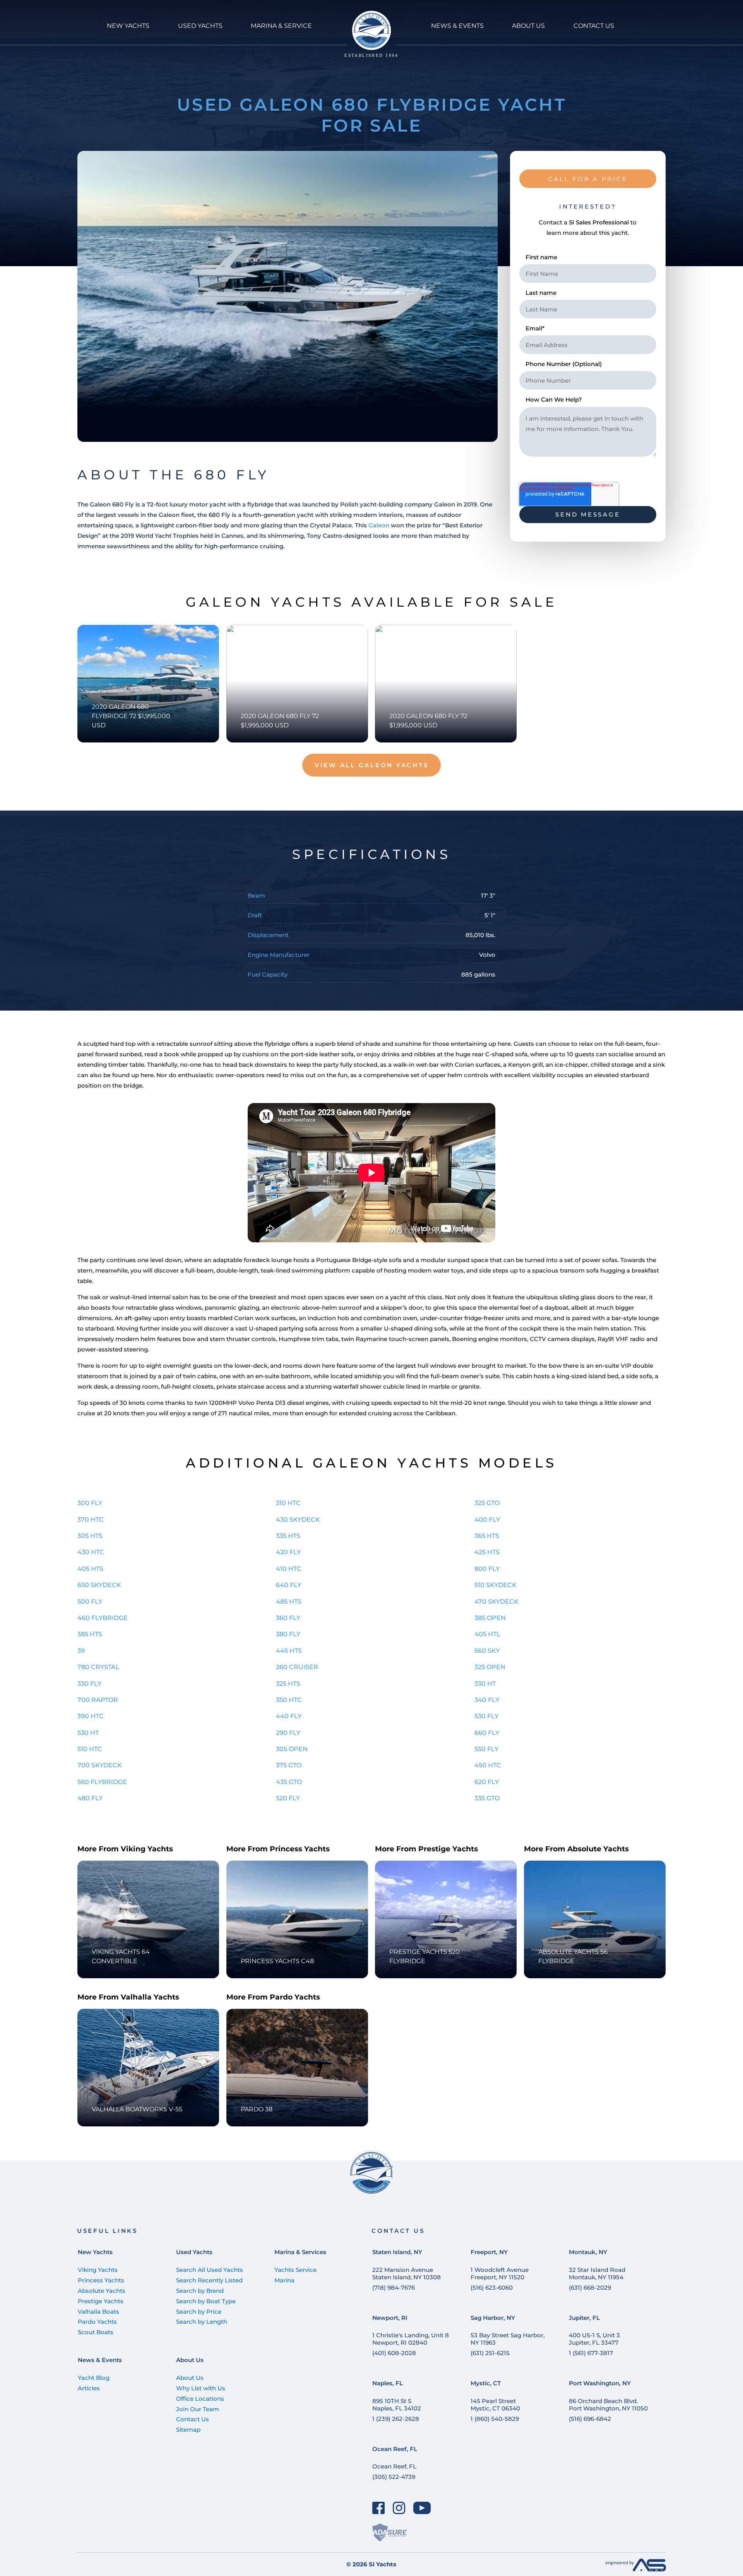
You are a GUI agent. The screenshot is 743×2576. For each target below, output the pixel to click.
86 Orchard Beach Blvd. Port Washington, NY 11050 (608, 2405)
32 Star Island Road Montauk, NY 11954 (597, 2273)
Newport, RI (390, 2318)
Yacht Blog (94, 2378)
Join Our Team (198, 2409)
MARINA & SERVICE (281, 26)
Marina (284, 2280)
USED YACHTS (200, 26)
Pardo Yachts (97, 2322)
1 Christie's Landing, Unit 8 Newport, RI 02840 (411, 2339)
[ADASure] (390, 2532)
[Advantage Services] (636, 2569)
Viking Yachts (98, 2270)
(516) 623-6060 (492, 2288)
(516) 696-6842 (590, 2419)
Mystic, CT (486, 2383)
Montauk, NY (588, 2252)
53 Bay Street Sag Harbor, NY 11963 (508, 2339)
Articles (89, 2388)
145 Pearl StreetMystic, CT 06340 (495, 2405)
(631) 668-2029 (590, 2288)
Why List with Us (201, 2388)
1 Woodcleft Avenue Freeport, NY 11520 (500, 2273)
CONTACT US (594, 26)
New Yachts (95, 2252)
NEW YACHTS (128, 26)
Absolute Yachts (102, 2291)
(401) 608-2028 (394, 2353)
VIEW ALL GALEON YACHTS (372, 765)
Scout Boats (96, 2332)
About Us (190, 2360)
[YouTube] (422, 2508)
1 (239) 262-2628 (396, 2419)
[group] (288, 296)
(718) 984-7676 (394, 2288)
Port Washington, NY (600, 2383)
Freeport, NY (489, 2252)
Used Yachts (194, 2252)
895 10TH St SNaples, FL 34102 (397, 2405)
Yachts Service (295, 2270)
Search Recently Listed (209, 2280)
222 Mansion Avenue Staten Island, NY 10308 (407, 2273)
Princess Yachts (101, 2280)
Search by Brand (200, 2291)
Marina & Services (300, 2252)
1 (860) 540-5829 (495, 2419)
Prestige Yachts (101, 2301)
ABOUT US (528, 26)
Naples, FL (388, 2383)
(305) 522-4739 (394, 2477)
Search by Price (199, 2312)
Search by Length (202, 2322)
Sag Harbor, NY (493, 2318)
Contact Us (193, 2419)
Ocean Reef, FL (395, 2449)
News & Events (100, 2360)
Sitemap (188, 2430)
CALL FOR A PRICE (588, 179)
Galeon (379, 525)
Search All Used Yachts (210, 2270)
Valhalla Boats (98, 2312)
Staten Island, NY (397, 2252)
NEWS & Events (457, 26)
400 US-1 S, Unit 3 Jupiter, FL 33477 (594, 2339)
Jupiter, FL (584, 2318)
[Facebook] (379, 2508)
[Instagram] (399, 2508)
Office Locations (200, 2399)
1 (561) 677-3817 (591, 2353)
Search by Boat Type (206, 2301)
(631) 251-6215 (490, 2353)
